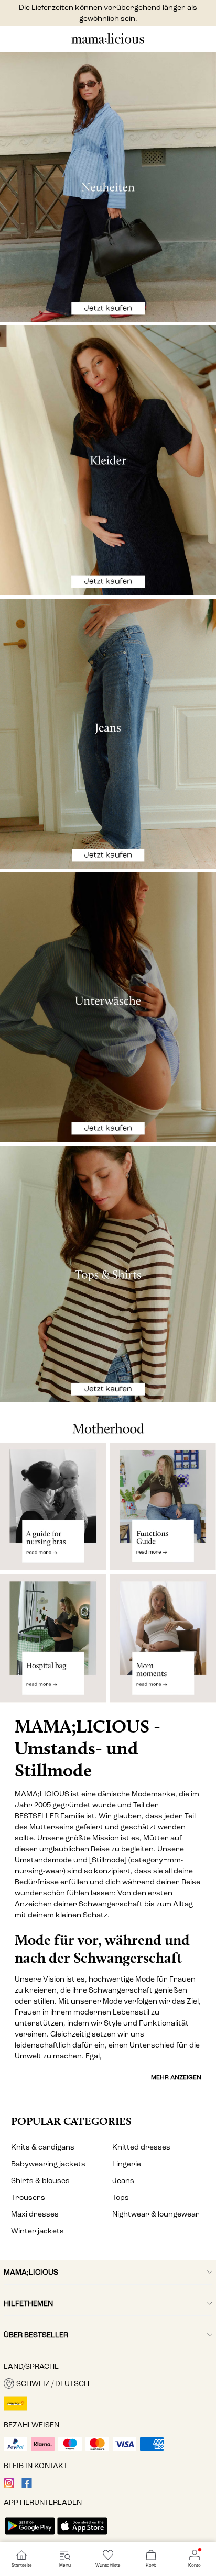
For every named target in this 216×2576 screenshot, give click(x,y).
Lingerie (127, 2164)
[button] (108, 2383)
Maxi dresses (35, 2214)
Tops (121, 2197)
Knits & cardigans (43, 2147)
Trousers (28, 2197)
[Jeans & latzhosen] (108, 734)
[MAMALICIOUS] (108, 43)
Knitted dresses (141, 2147)
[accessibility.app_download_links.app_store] (82, 2535)
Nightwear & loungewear (156, 2214)
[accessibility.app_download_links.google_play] (30, 2535)
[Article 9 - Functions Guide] (163, 1506)
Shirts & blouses (40, 2181)
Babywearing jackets (48, 2164)
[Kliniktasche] (53, 1643)
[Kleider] (108, 460)
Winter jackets (37, 2231)
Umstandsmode (43, 1860)
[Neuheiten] (108, 187)
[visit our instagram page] (9, 2486)
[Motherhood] (108, 1423)
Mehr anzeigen (176, 2077)
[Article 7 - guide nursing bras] (53, 1506)
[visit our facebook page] (27, 2486)
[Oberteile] (108, 1274)
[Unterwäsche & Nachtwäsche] (108, 1007)
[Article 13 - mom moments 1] (163, 1643)
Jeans (123, 2181)
